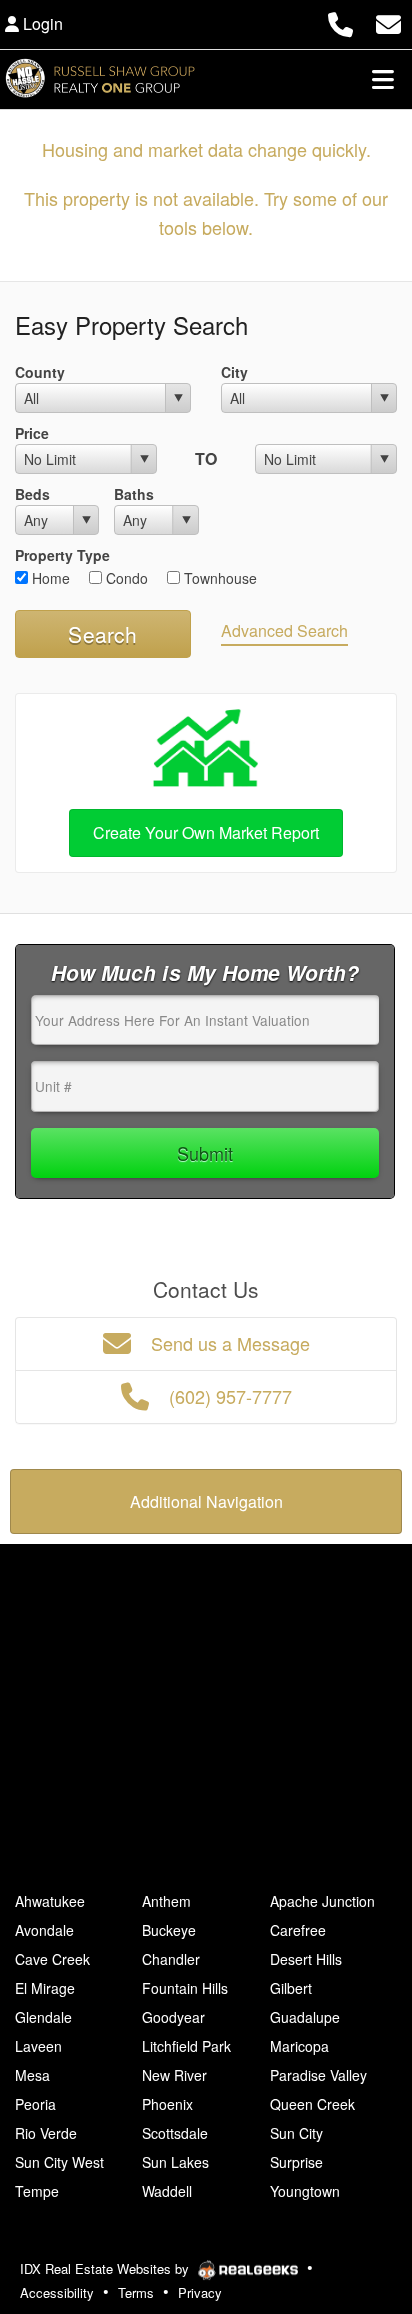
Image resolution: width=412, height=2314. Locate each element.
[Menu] (383, 79)
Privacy (200, 2292)
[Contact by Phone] (340, 21)
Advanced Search (284, 630)
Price (32, 433)
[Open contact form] (388, 21)
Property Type (62, 555)
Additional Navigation (206, 1501)
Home (49, 578)
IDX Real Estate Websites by (106, 2268)
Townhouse (218, 578)
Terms (136, 2292)
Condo (125, 578)
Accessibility (57, 2292)
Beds (32, 494)
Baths (134, 494)
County (40, 372)
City (234, 372)
